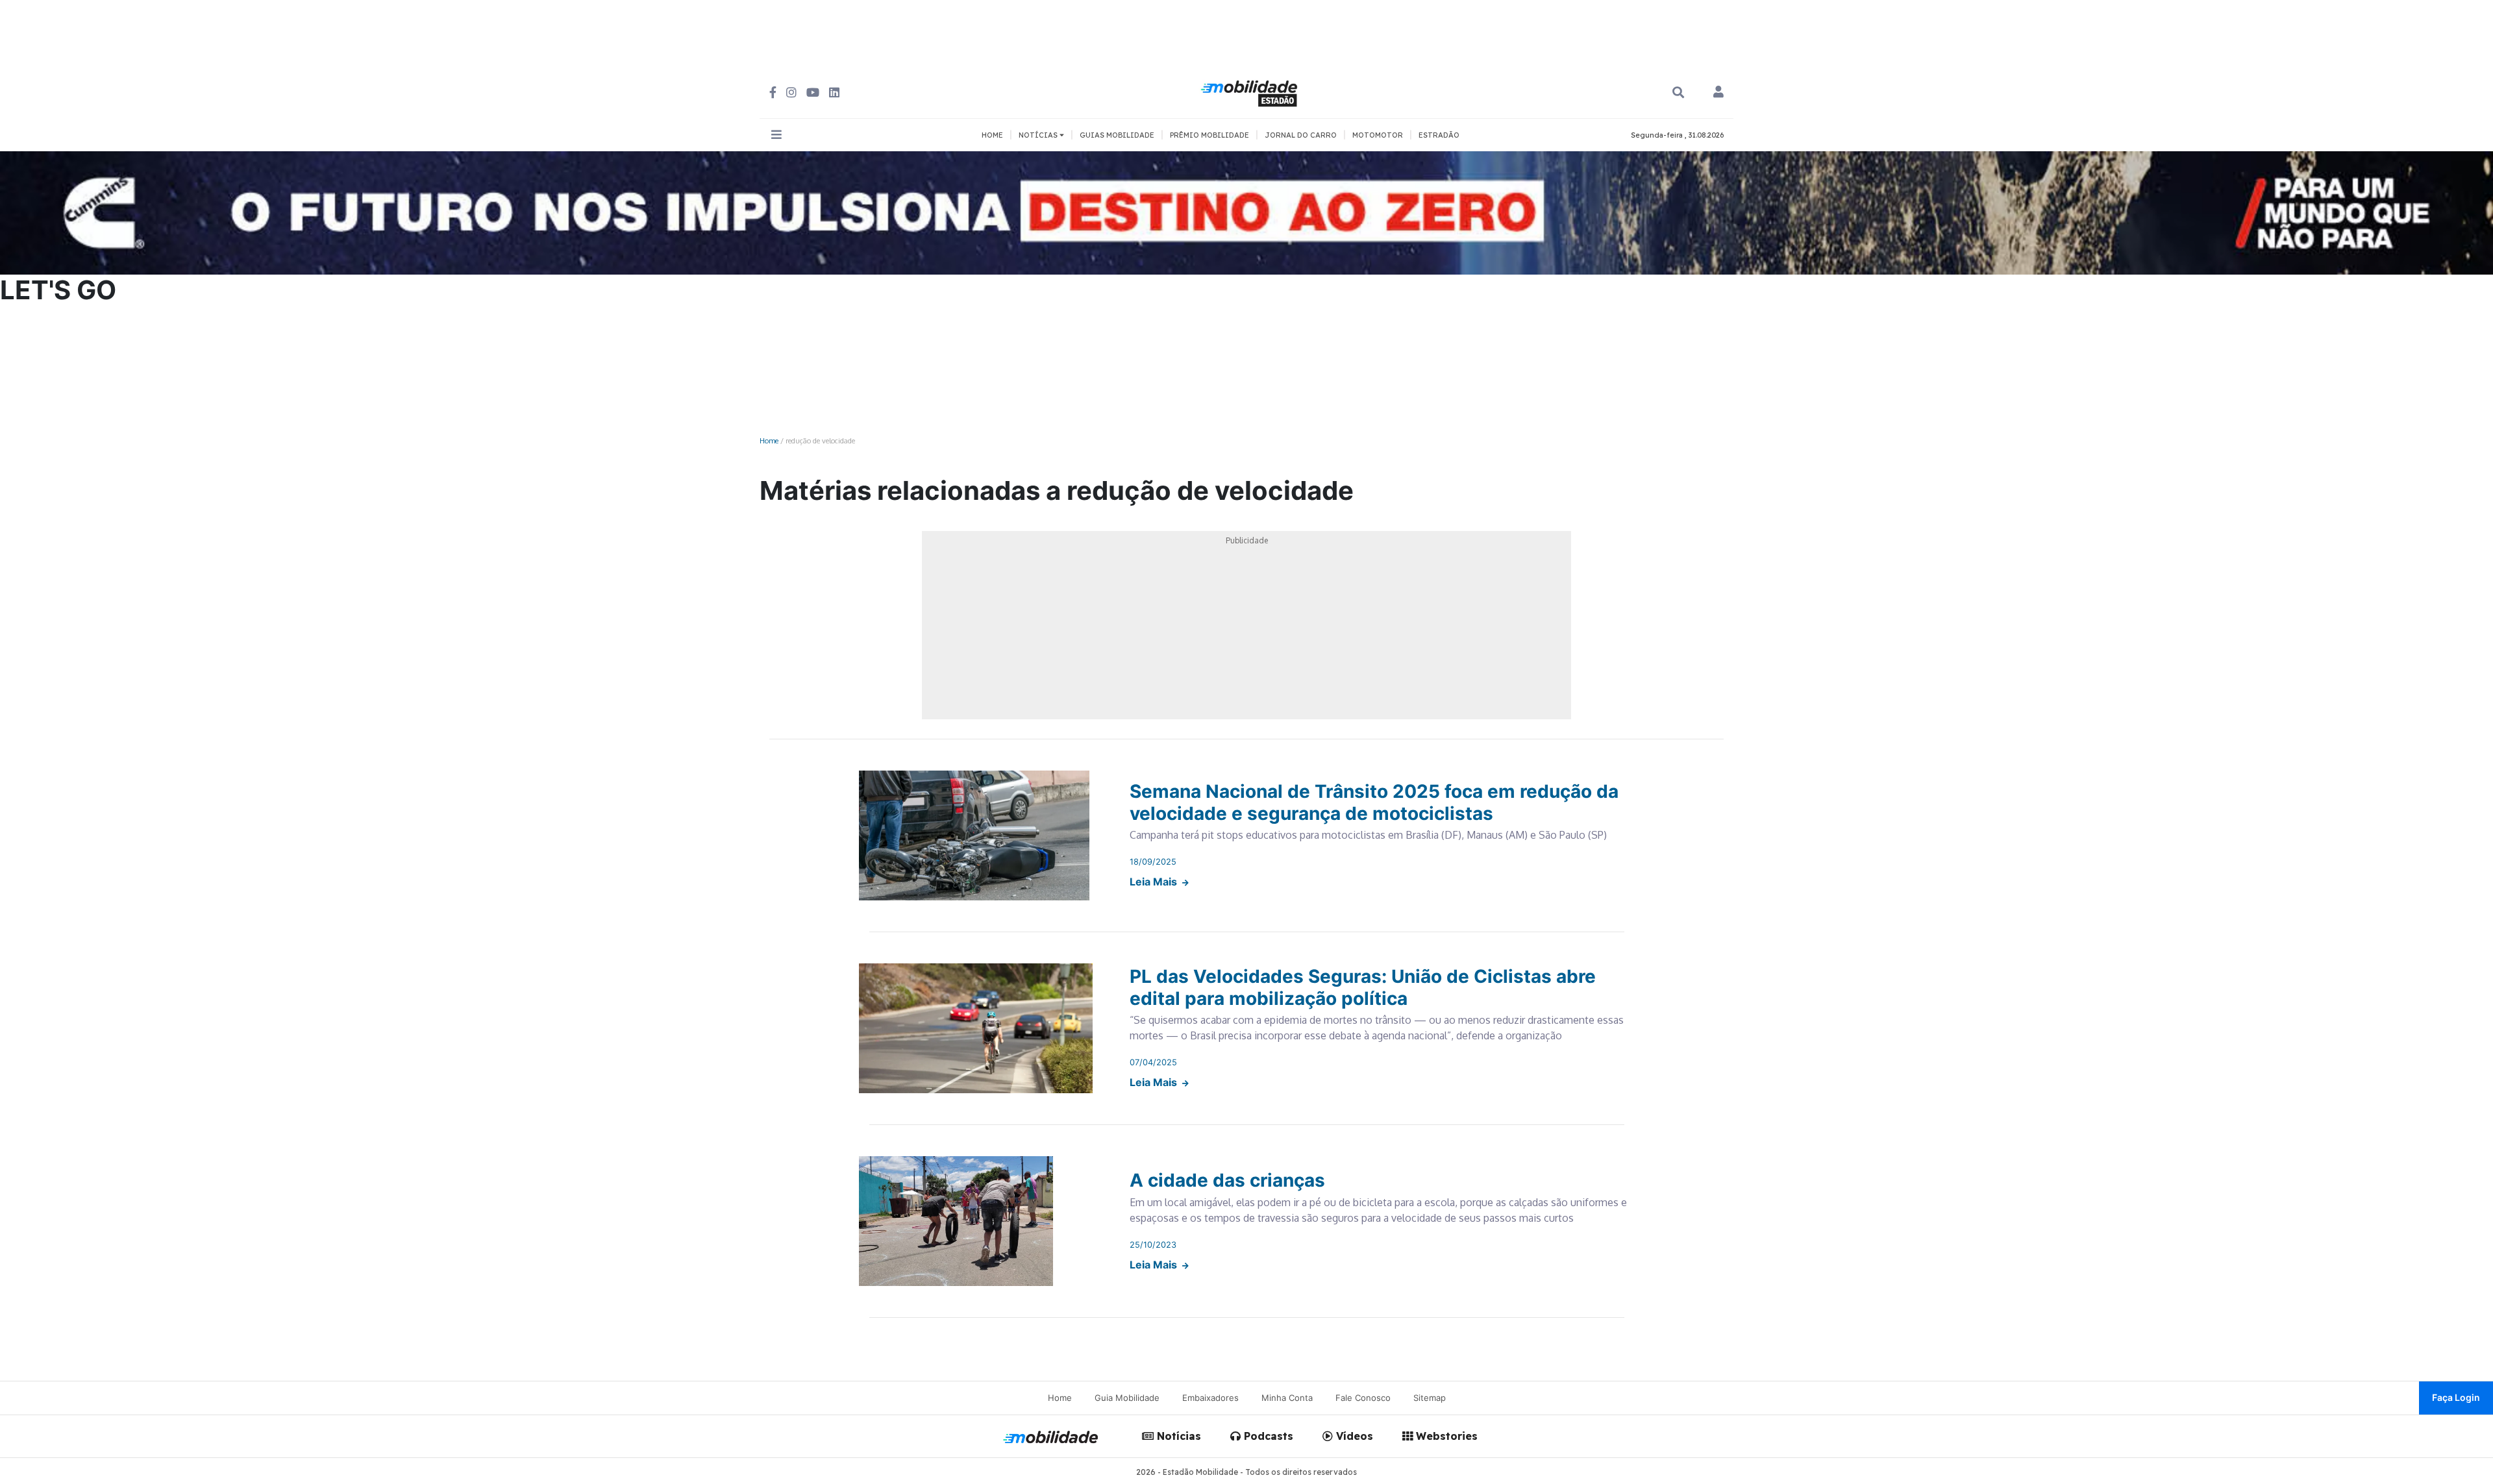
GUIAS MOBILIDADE (1117, 135)
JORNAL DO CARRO (1301, 135)
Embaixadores (1210, 1398)
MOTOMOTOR (1378, 135)
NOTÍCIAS (1039, 135)
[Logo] (1251, 92)
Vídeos (1353, 1436)
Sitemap (1430, 1398)
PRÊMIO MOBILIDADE (1209, 135)
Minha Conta (1287, 1398)
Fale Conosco (1363, 1398)
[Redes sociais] (773, 93)
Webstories (1445, 1436)
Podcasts (1267, 1436)
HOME (992, 135)
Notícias (1177, 1436)
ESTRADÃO (1439, 135)
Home (769, 440)
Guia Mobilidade (1127, 1398)
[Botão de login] (1718, 93)
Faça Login (2456, 1397)
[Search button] (1678, 93)
